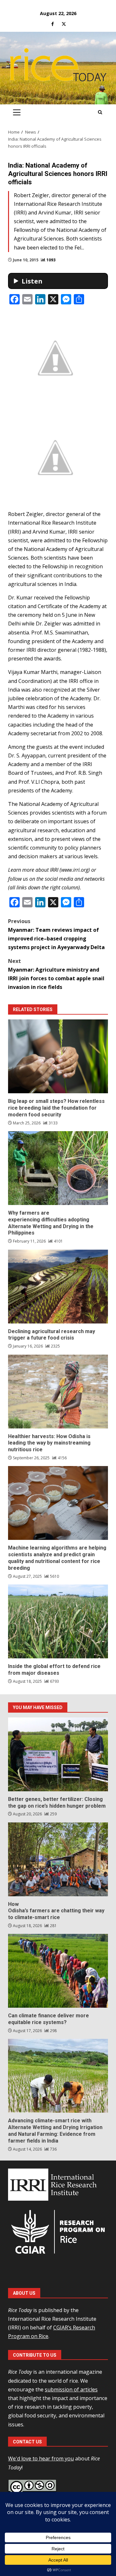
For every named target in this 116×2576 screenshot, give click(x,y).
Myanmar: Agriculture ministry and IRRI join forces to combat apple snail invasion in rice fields (56, 974)
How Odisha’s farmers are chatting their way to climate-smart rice (58, 1859)
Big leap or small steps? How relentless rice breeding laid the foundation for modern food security (58, 1056)
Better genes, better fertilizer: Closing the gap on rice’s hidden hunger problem (58, 1754)
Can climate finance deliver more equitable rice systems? (58, 1971)
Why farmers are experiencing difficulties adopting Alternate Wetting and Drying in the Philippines (58, 1168)
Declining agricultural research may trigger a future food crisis (58, 1287)
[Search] (100, 112)
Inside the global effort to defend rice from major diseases (58, 1621)
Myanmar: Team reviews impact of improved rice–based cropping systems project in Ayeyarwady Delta (56, 934)
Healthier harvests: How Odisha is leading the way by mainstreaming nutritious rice (58, 1392)
